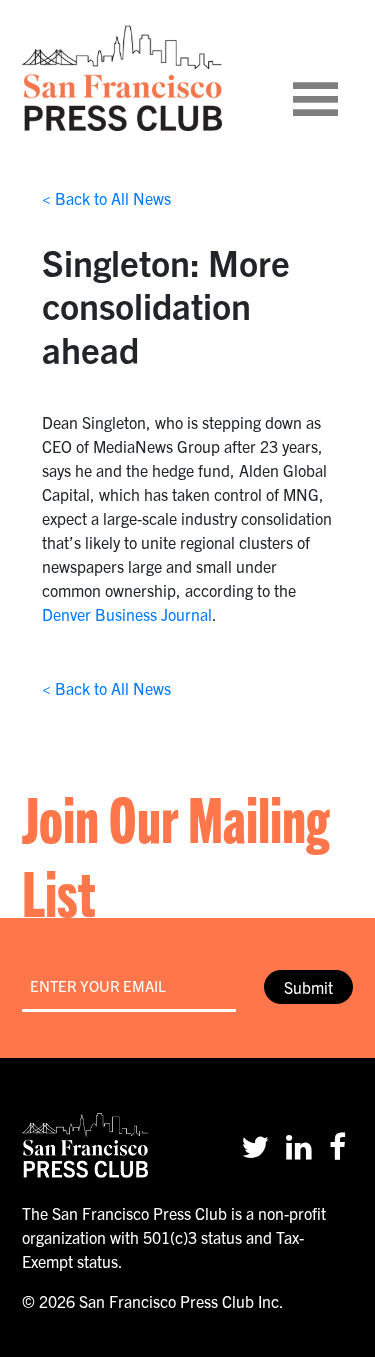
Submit (308, 987)
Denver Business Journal (127, 614)
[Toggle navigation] (340, 78)
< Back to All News (106, 198)
